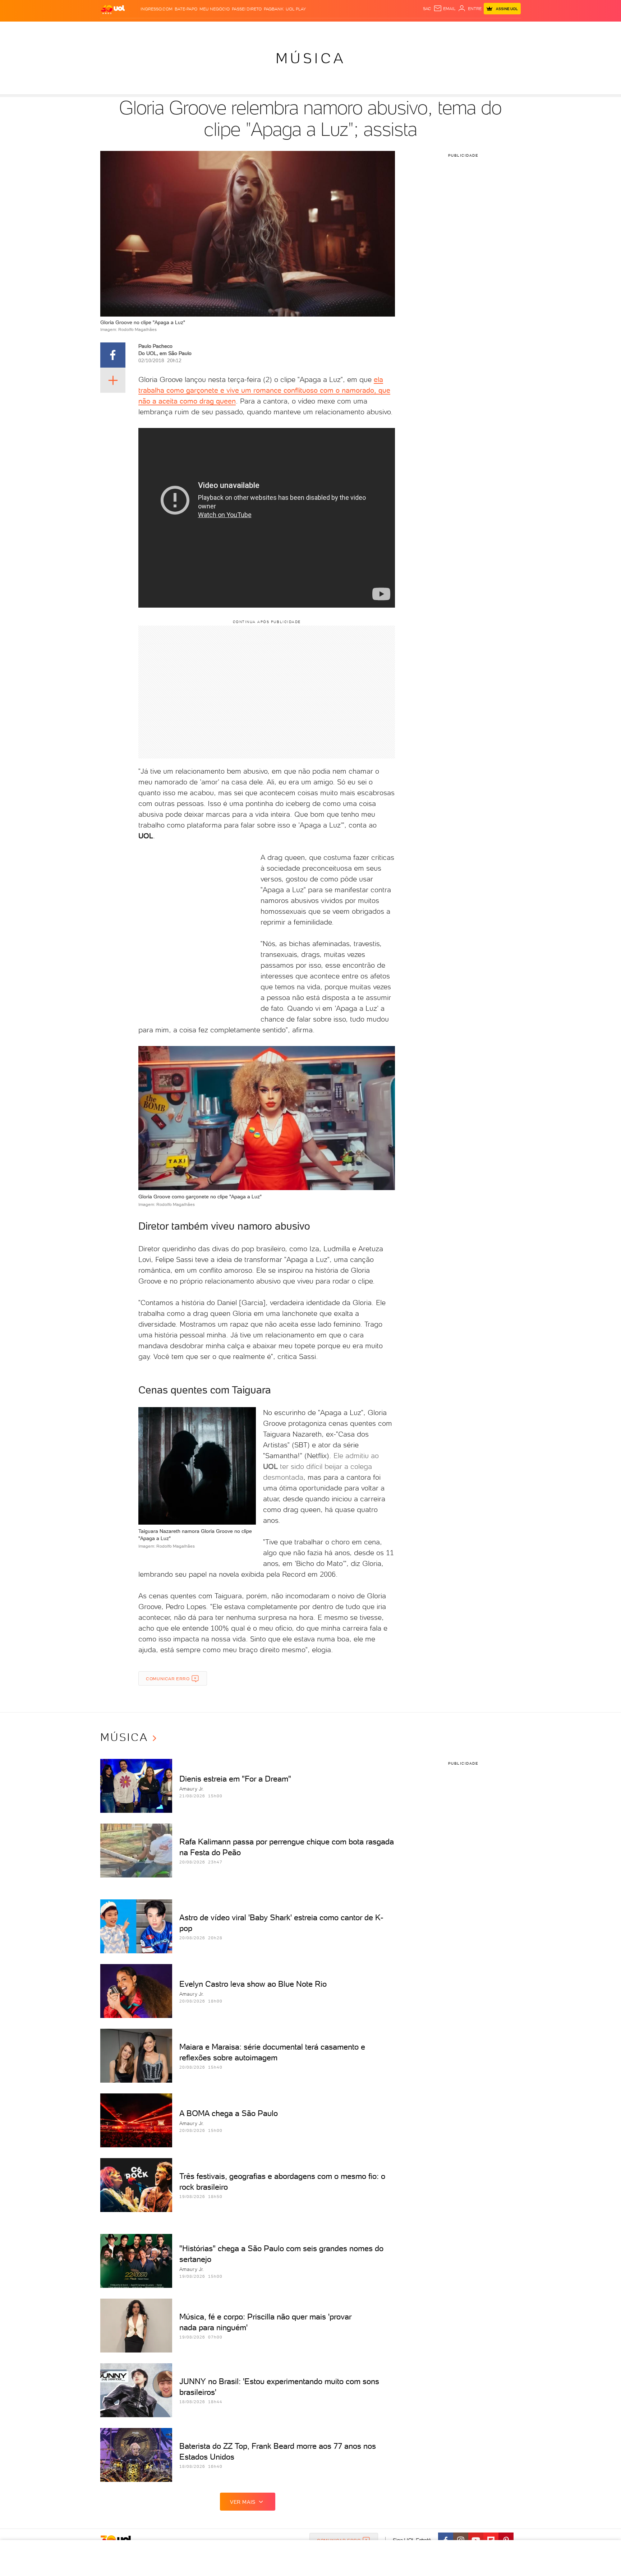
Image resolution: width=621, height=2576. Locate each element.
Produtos (114, 29)
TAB (450, 29)
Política (205, 29)
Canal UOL (413, 29)
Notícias (182, 29)
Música (311, 58)
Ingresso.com (157, 9)
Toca (478, 29)
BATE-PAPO (186, 9)
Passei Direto (247, 9)
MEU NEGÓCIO (215, 9)
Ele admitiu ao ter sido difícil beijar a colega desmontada (321, 1466)
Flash (136, 29)
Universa (339, 29)
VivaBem (363, 29)
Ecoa (392, 29)
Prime (463, 29)
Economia (252, 29)
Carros (228, 29)
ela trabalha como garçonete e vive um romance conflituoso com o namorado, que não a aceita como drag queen (264, 390)
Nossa (436, 29)
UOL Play (296, 9)
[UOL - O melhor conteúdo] (113, 9)
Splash (316, 29)
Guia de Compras (508, 29)
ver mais (243, 2502)
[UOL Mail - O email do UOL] (445, 9)
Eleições (157, 29)
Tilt (380, 29)
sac (427, 9)
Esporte (294, 29)
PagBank (274, 9)
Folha (274, 29)
